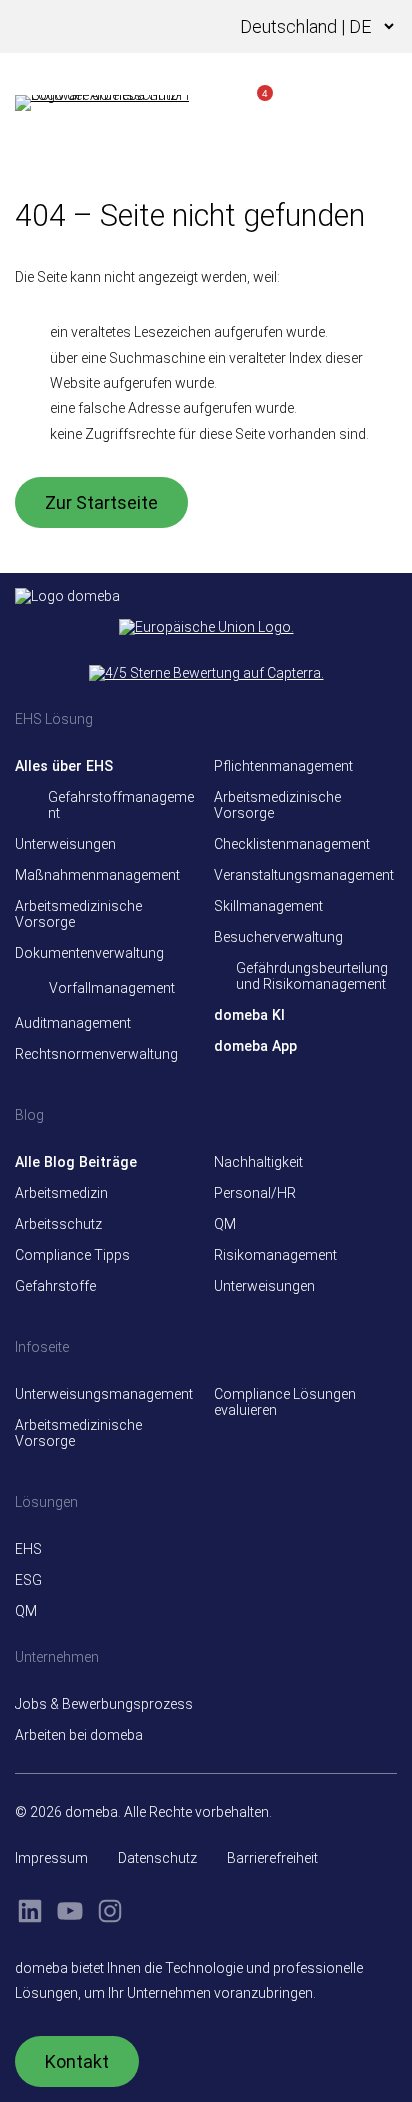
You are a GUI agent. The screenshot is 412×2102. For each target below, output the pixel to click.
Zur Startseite (101, 502)
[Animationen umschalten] (181, 27)
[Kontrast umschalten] (151, 27)
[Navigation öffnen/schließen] (377, 103)
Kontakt (77, 2061)
